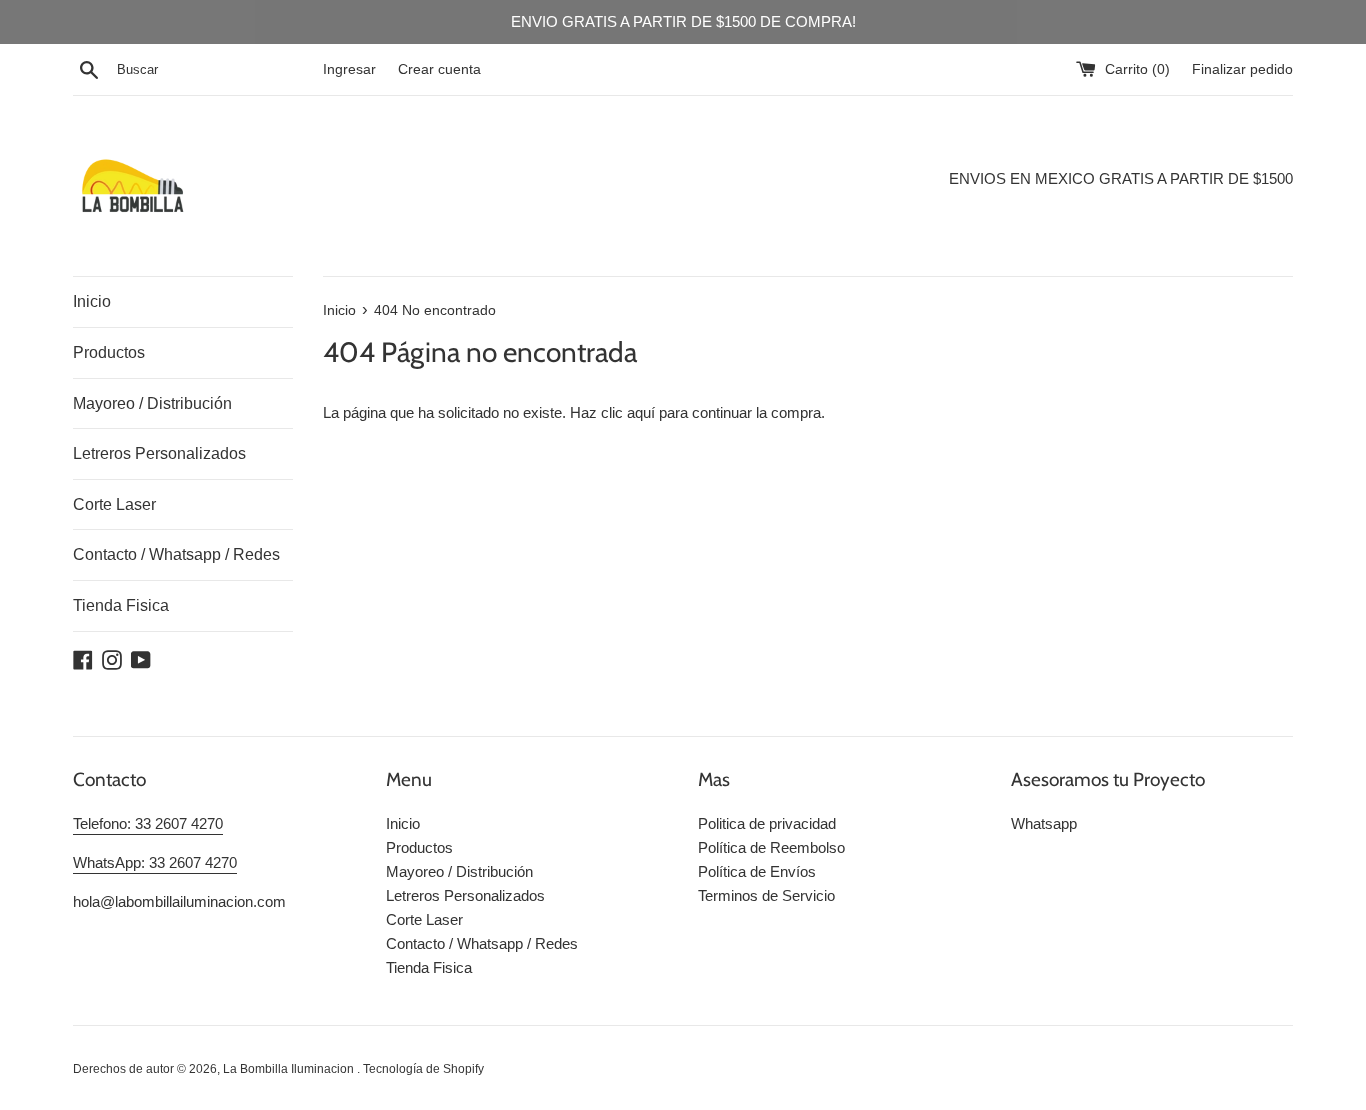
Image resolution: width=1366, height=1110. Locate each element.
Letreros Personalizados (159, 453)
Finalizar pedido (1242, 69)
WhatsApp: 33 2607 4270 (155, 862)
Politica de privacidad (767, 823)
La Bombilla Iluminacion (290, 1069)
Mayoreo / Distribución (152, 403)
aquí (641, 412)
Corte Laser (114, 504)
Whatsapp (1044, 823)
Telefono (100, 823)
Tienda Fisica (121, 605)
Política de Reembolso (771, 847)
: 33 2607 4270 (175, 823)
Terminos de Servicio (766, 895)
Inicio (92, 301)
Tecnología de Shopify (423, 1069)
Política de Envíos (757, 871)
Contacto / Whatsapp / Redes (176, 554)
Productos (109, 352)
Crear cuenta (439, 69)
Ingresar (349, 69)
